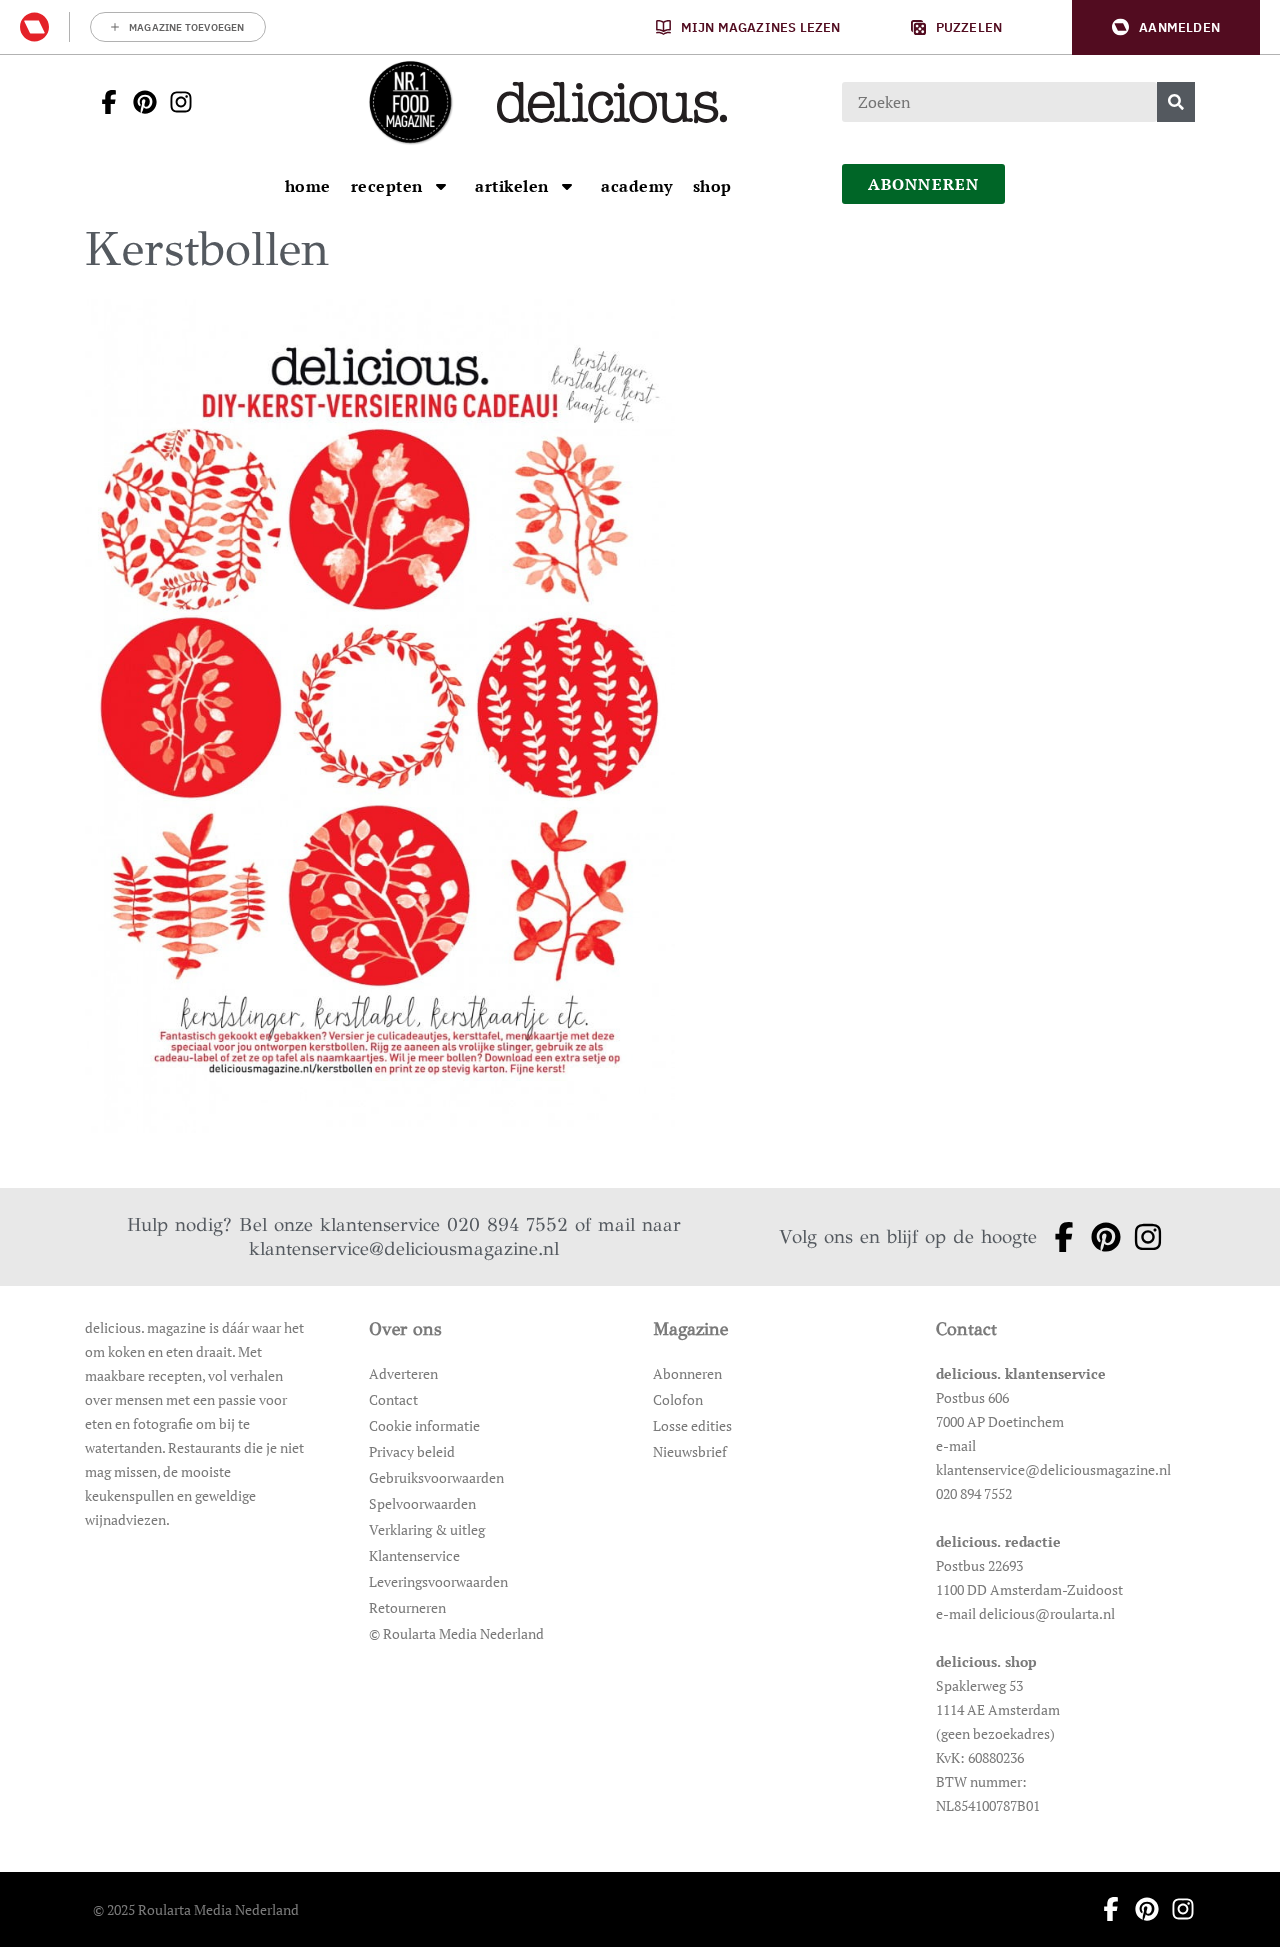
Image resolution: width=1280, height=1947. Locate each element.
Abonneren (687, 1373)
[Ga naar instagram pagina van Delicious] (175, 102)
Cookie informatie (424, 1425)
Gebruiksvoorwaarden (436, 1477)
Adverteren (403, 1373)
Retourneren (407, 1607)
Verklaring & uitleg (427, 1529)
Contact (393, 1399)
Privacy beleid (412, 1451)
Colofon (678, 1399)
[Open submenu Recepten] (441, 186)
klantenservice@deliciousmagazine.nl (404, 1248)
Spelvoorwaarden (422, 1503)
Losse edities (692, 1425)
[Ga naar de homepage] (410, 102)
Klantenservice (414, 1555)
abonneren (924, 184)
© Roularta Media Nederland (456, 1633)
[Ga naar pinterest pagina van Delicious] (139, 102)
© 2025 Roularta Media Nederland (196, 1909)
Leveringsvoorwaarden (438, 1581)
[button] (1166, 27)
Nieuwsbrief (690, 1451)
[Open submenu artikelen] (567, 186)
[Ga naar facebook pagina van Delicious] (103, 102)
